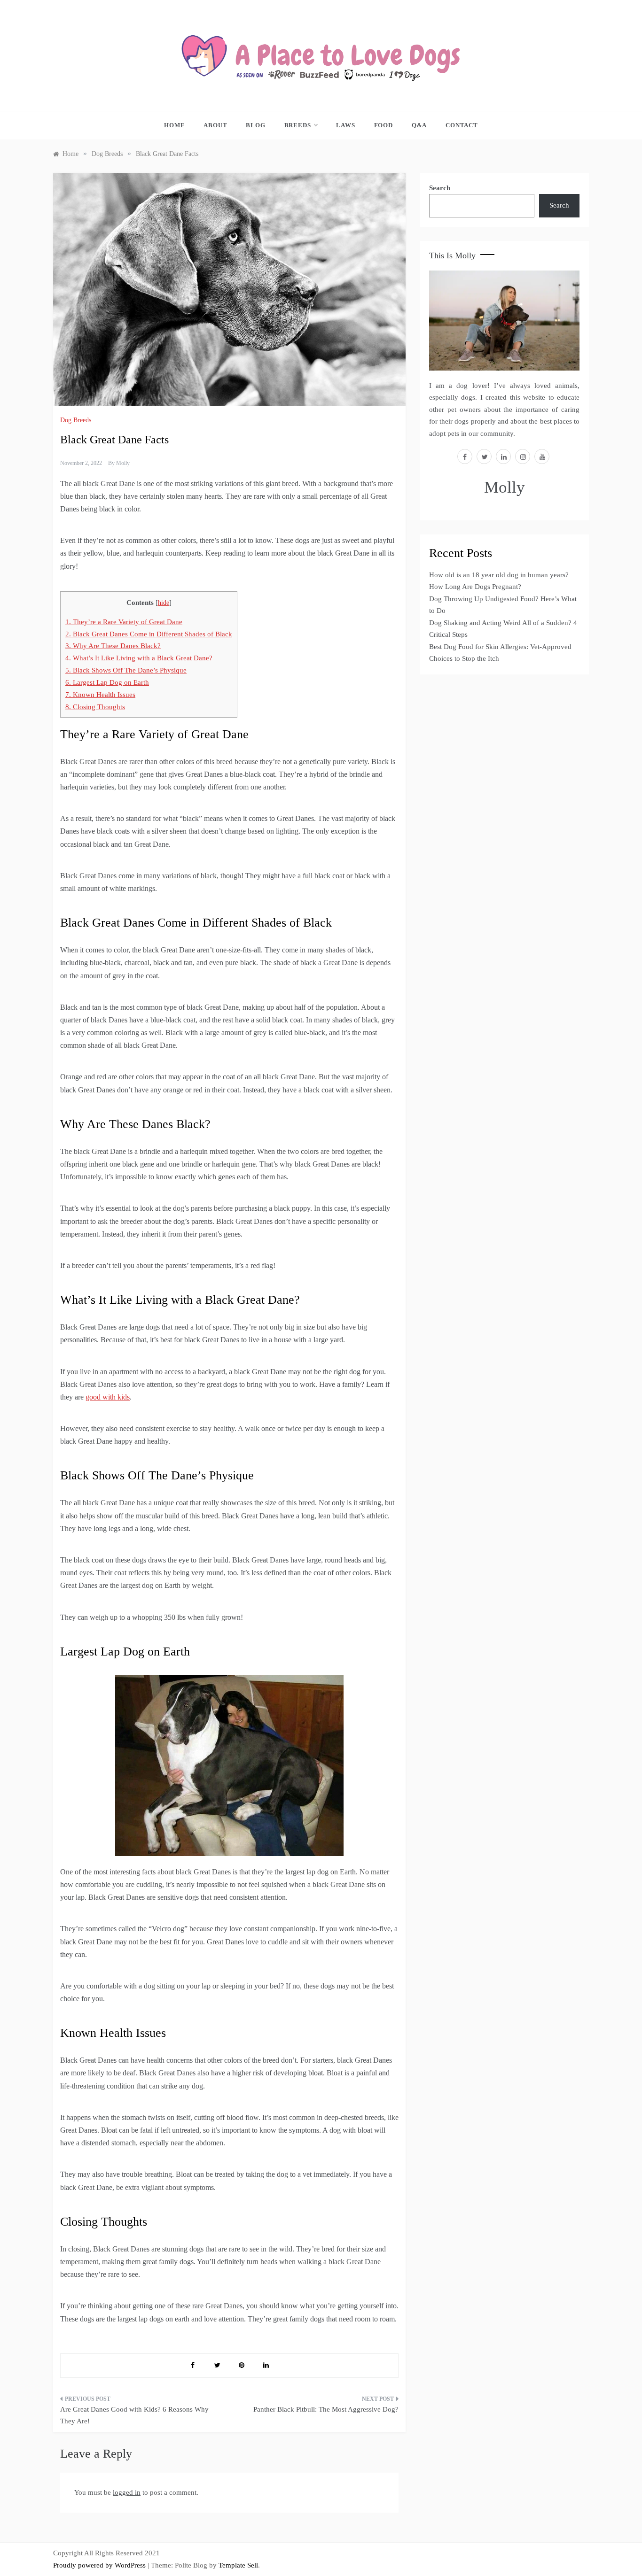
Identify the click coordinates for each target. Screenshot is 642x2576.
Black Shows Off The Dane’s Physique (126, 670)
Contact (462, 125)
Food (384, 125)
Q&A (419, 125)
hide (164, 603)
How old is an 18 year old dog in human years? (499, 575)
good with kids (108, 1397)
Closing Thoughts (95, 707)
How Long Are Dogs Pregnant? (475, 587)
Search (440, 188)
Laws (345, 125)
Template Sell (238, 2565)
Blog (255, 125)
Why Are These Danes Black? (113, 646)
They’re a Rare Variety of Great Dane (124, 622)
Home (174, 125)
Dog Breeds (76, 420)
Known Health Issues (100, 694)
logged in (127, 2492)
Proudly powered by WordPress (100, 2565)
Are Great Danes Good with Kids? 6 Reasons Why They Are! (134, 2415)
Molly (123, 463)
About (215, 125)
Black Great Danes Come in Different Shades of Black (149, 634)
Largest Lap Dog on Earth (107, 682)
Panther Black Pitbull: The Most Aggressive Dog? (326, 2409)
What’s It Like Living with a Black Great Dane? (139, 658)
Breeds (298, 125)
